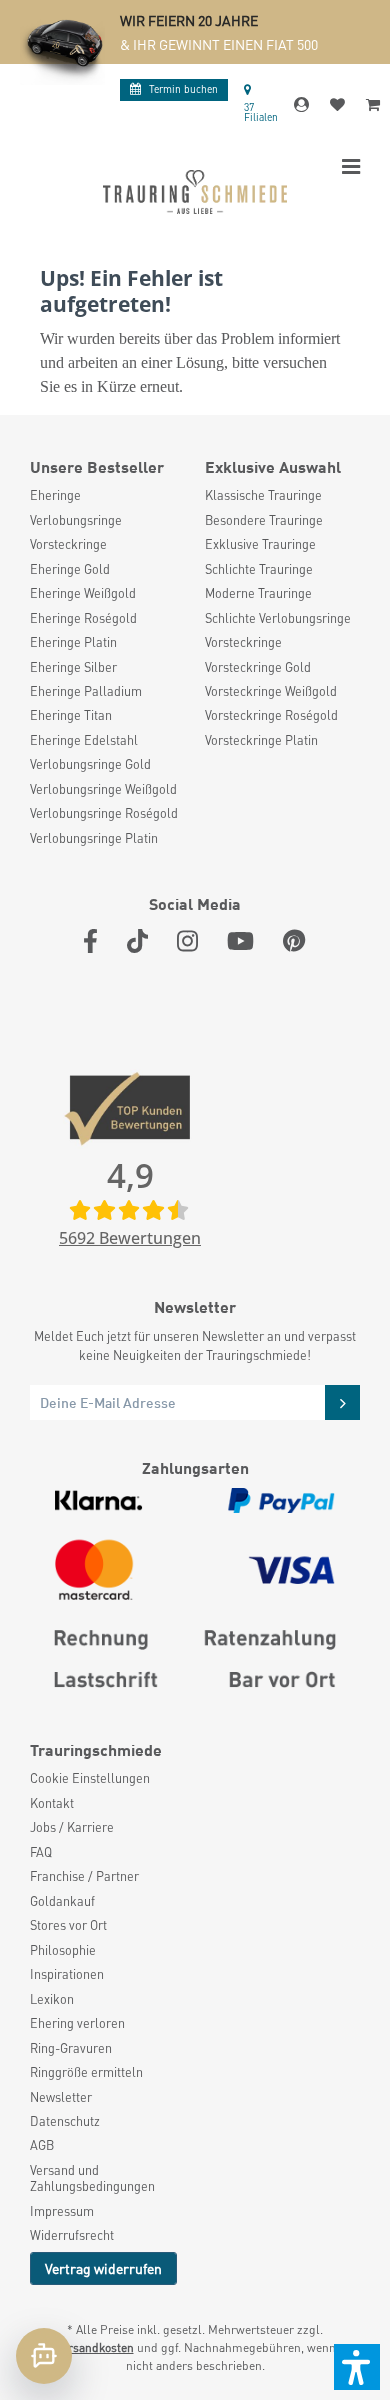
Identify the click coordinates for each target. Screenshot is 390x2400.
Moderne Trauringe (258, 593)
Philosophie (63, 1950)
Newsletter (61, 2097)
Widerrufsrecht (72, 2235)
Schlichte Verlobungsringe (278, 618)
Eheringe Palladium (86, 691)
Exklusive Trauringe (260, 544)
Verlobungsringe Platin (94, 838)
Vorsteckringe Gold (258, 667)
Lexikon (52, 1999)
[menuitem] (107, 495)
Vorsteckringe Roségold (271, 715)
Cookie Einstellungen (90, 1778)
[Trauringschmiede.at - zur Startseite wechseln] (195, 191)
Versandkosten (94, 2347)
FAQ (41, 1852)
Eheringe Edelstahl (84, 740)
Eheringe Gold (70, 569)
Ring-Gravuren (71, 2048)
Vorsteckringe (68, 544)
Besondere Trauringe (264, 520)
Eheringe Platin (73, 642)
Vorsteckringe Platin (261, 740)
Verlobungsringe (76, 520)
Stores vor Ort (68, 1925)
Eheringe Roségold (83, 618)
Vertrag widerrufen (103, 2268)
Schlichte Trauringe (259, 569)
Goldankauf (62, 1901)
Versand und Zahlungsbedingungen (92, 2178)
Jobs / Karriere (72, 1827)
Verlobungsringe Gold (90, 764)
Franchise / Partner (84, 1876)
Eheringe (55, 495)
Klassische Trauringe (263, 495)
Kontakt (52, 1803)
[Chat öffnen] (44, 2356)
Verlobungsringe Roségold (104, 813)
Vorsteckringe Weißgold (271, 691)
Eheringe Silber (73, 667)
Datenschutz (65, 2121)
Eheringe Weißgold (83, 593)
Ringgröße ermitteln (86, 2072)
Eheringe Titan (71, 715)
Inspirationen (67, 1974)
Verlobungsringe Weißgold (103, 789)
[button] (357, 2367)
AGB (42, 2145)
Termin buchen (183, 88)
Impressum (62, 2211)
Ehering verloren (77, 2023)
